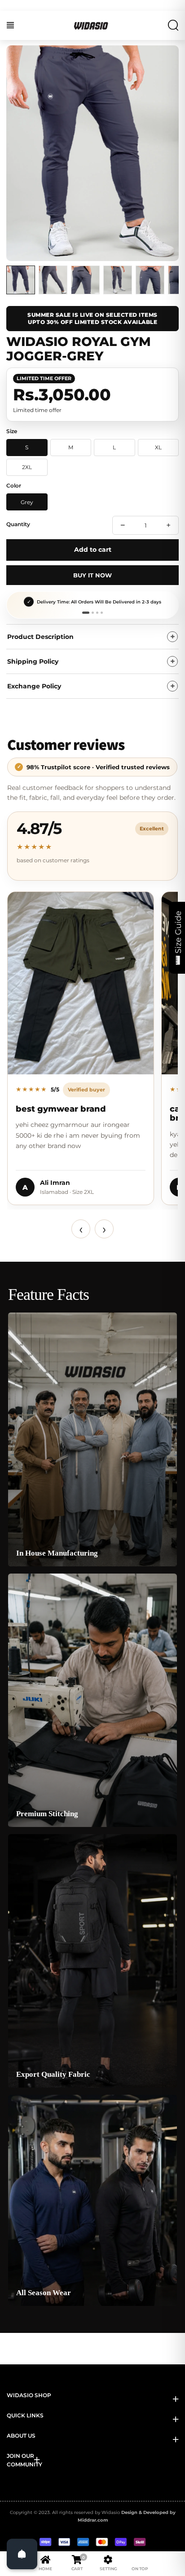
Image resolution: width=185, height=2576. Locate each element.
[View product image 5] (150, 280)
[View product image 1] (21, 280)
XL (158, 447)
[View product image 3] (85, 280)
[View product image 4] (118, 280)
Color (14, 485)
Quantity (18, 524)
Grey (27, 502)
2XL (27, 467)
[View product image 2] (53, 280)
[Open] (22, 2554)
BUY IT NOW (92, 575)
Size (12, 431)
